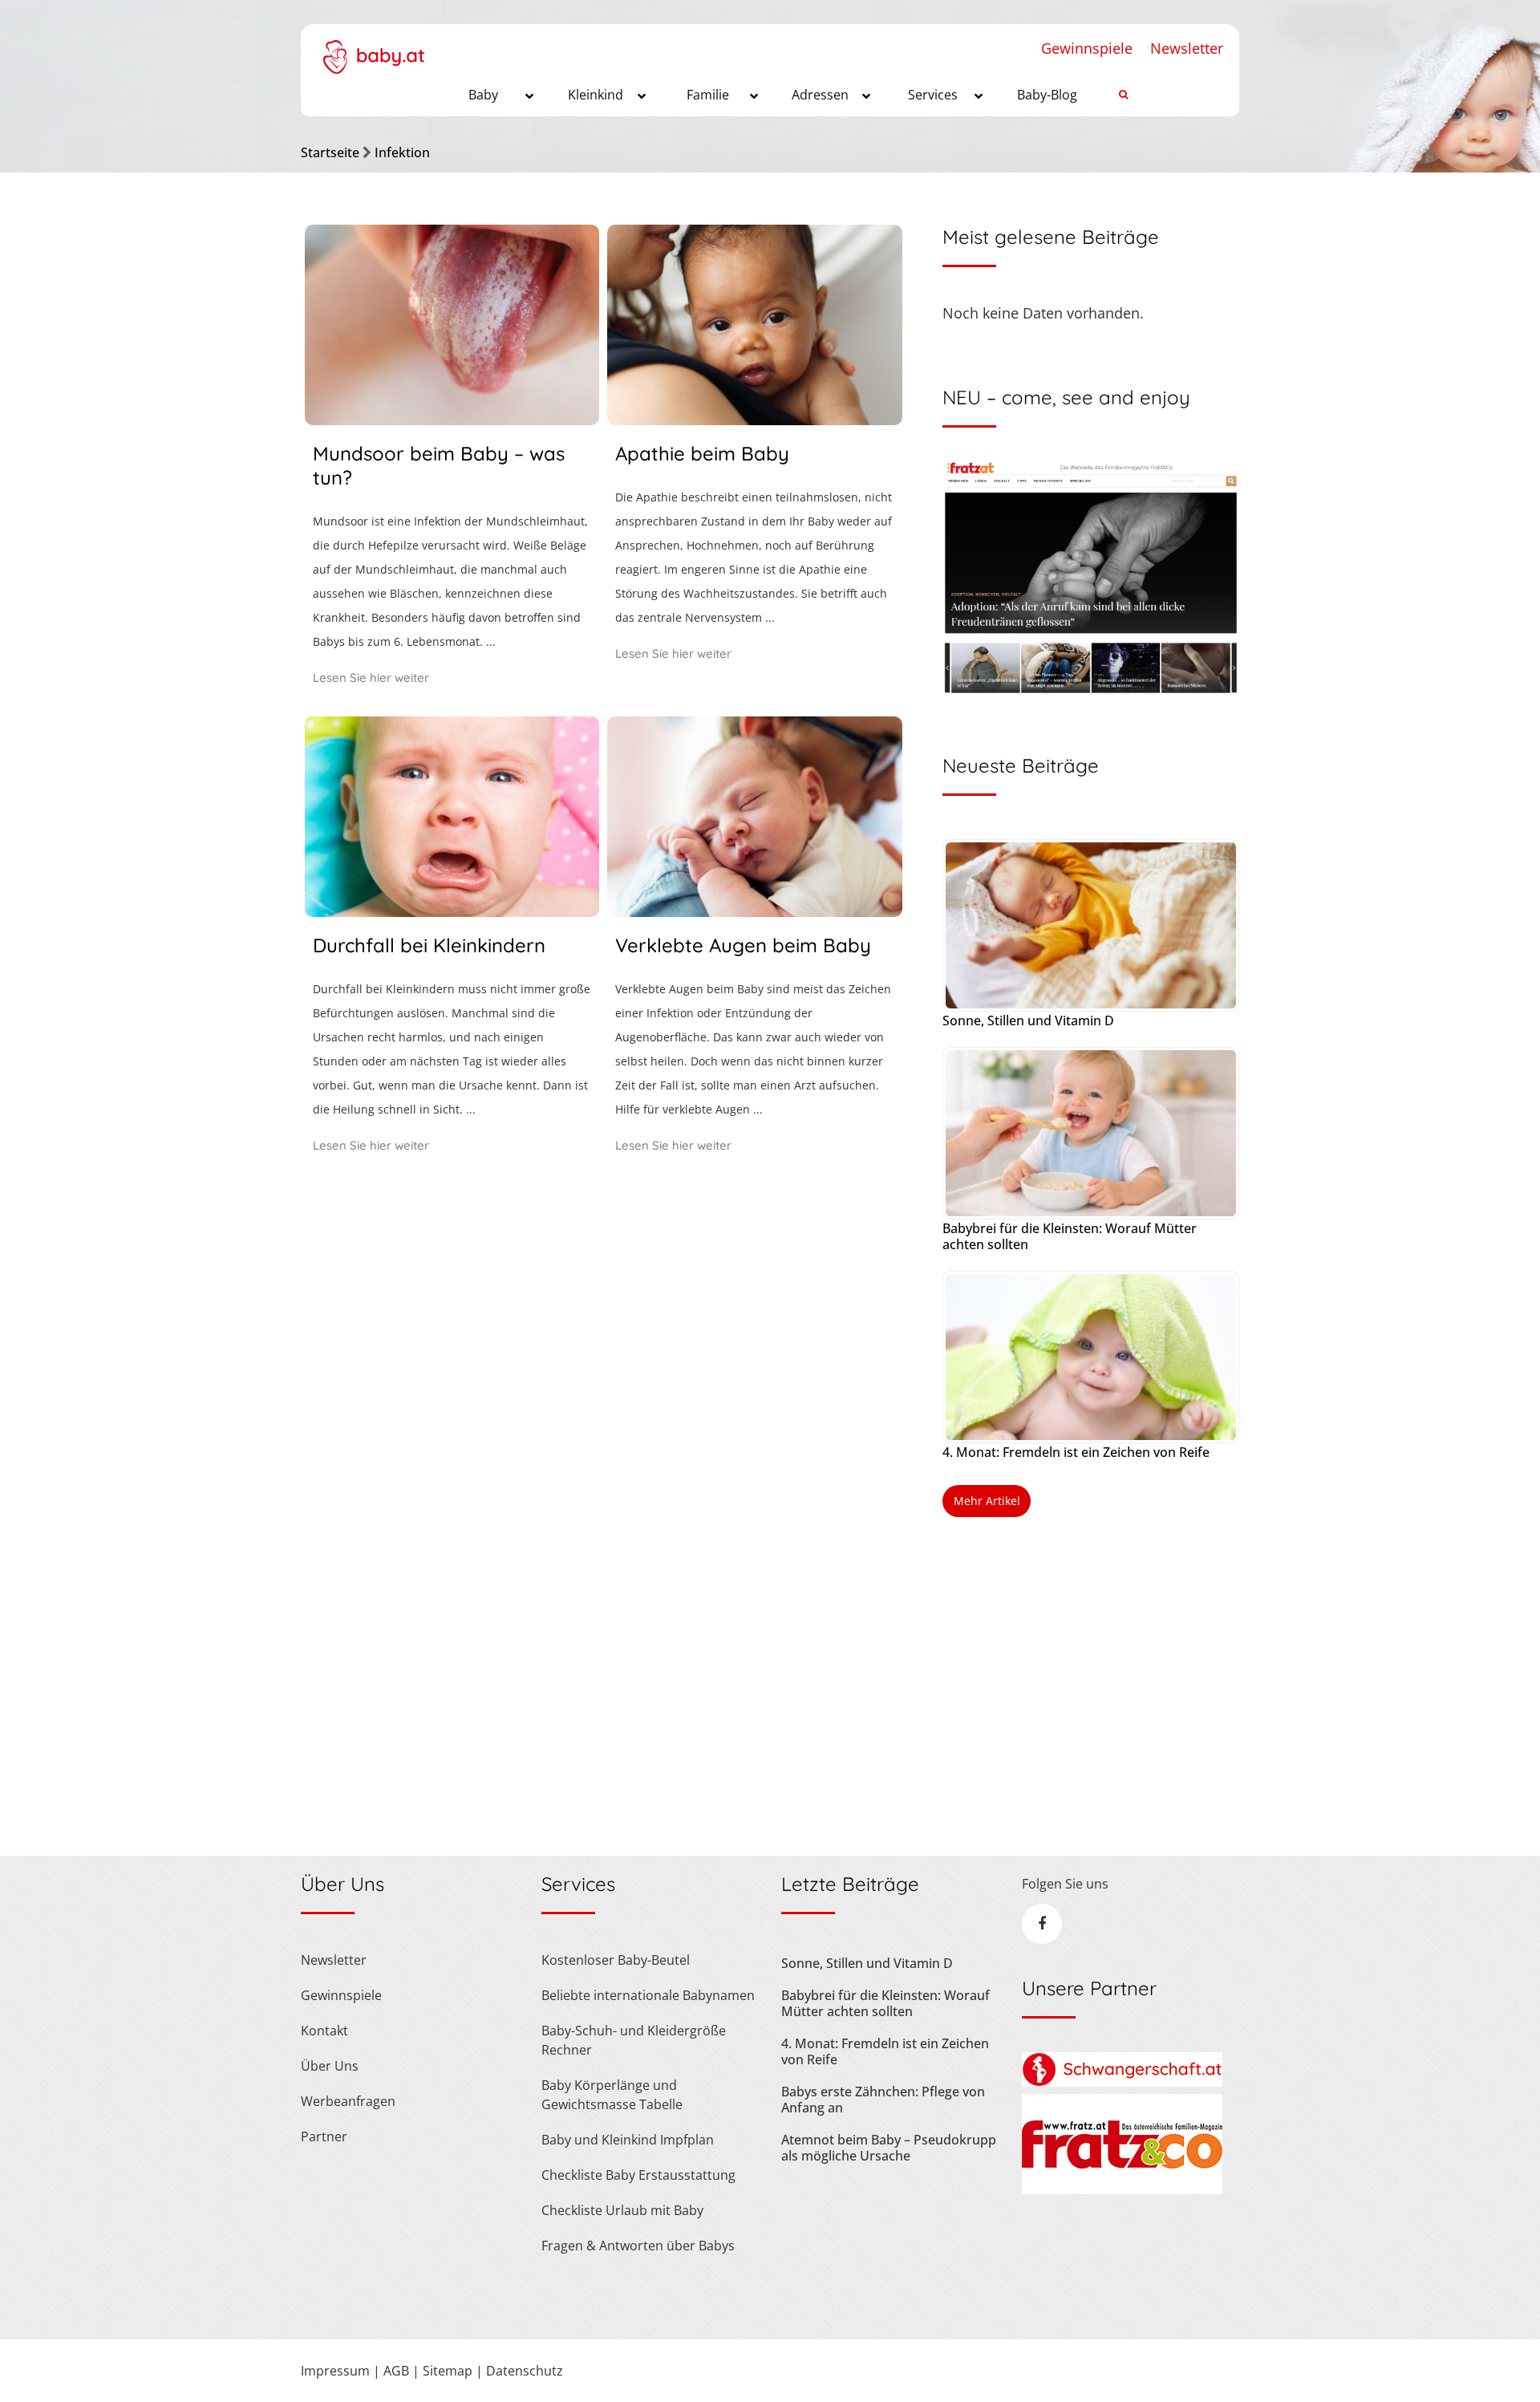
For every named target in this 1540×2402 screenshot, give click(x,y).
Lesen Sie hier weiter (371, 678)
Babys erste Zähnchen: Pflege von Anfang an (883, 2100)
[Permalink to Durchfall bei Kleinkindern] (452, 911)
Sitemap (448, 2371)
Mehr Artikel (987, 1501)
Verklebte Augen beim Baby (743, 945)
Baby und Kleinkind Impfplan (628, 2140)
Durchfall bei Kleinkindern (429, 945)
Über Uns (330, 2066)
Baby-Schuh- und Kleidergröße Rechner (634, 2040)
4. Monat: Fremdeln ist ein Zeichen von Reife (1076, 1452)
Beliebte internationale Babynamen (648, 1995)
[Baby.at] (373, 49)
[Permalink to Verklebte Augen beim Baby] (754, 911)
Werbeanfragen (348, 2101)
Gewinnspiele (1087, 48)
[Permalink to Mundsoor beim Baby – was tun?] (452, 420)
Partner (324, 2136)
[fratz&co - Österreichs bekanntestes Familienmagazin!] (1122, 2189)
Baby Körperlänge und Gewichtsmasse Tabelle (612, 2095)
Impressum (335, 2371)
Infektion (402, 152)
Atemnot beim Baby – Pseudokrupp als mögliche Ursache (889, 2148)
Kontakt (324, 2031)
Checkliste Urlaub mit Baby (622, 2210)
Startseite (330, 152)
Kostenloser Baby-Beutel (616, 1960)
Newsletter (1187, 48)
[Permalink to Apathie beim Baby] (754, 420)
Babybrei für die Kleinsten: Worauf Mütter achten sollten (1070, 1236)
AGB (396, 2371)
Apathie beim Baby (702, 453)
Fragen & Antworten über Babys (638, 2246)
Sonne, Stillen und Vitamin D (1028, 1020)
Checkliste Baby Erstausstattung (638, 2175)
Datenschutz (525, 2371)
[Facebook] (1042, 1924)
